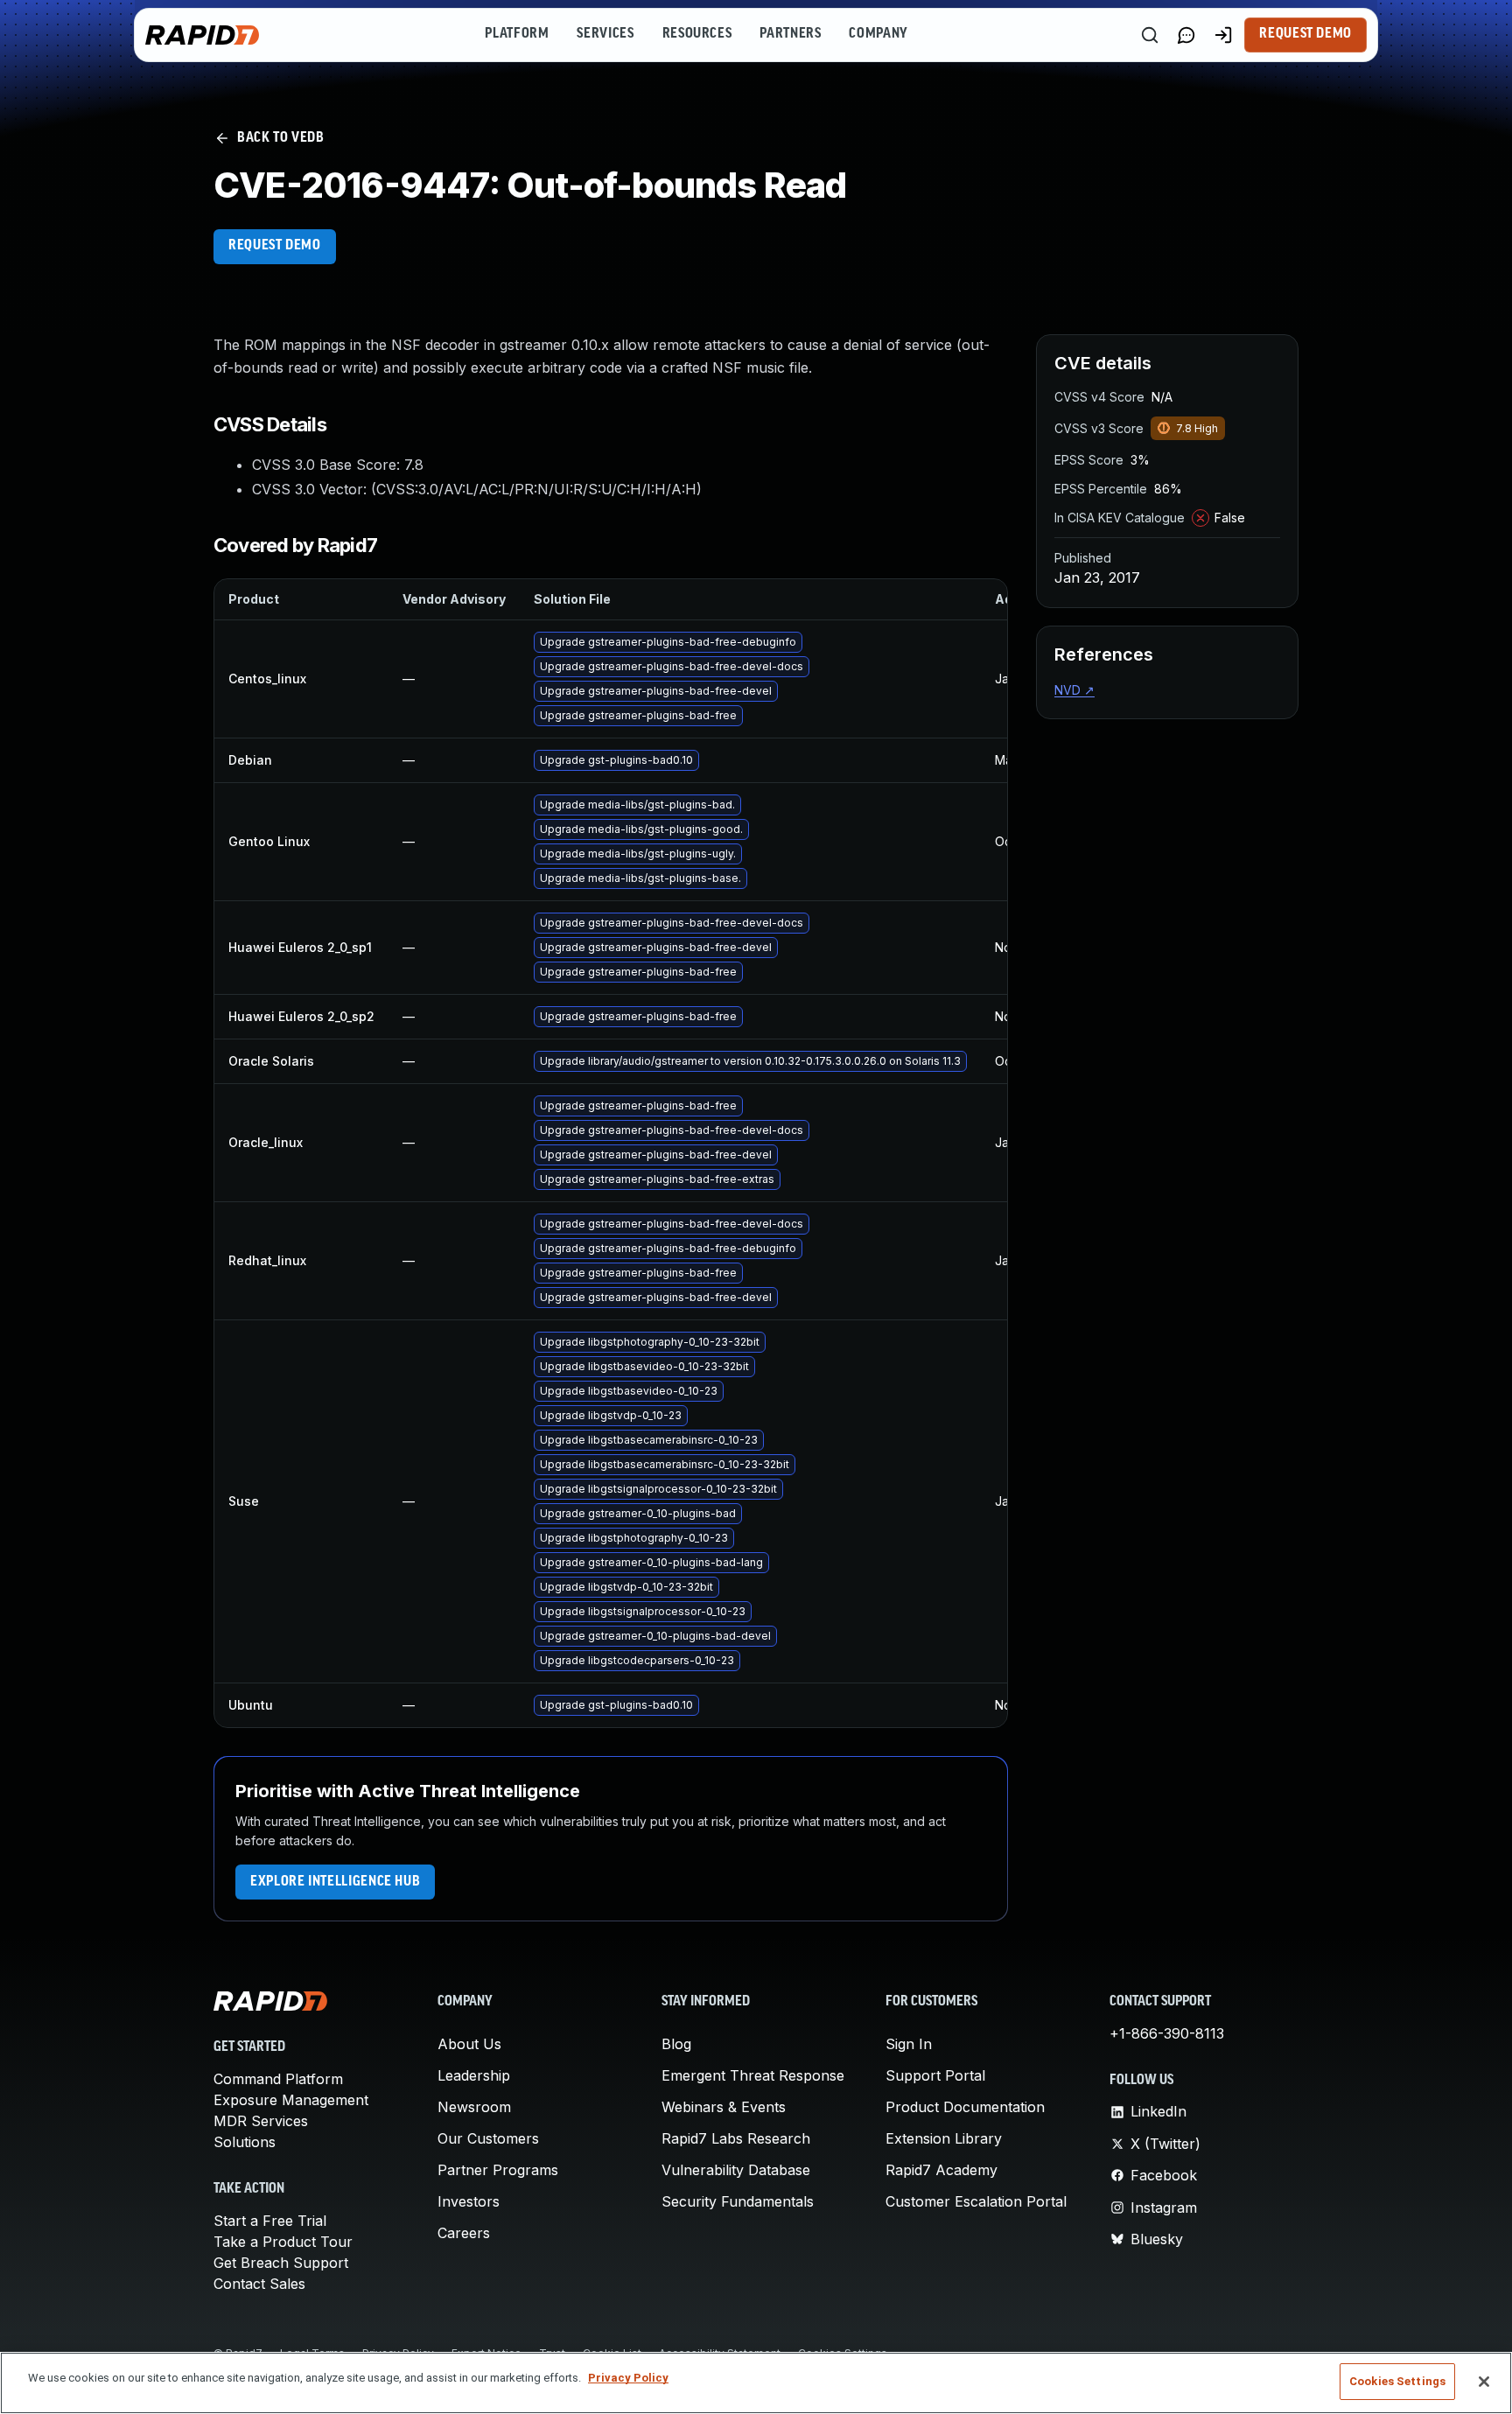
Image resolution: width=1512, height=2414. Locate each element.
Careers (464, 2233)
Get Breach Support (281, 2263)
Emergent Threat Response (753, 2075)
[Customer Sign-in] (1223, 35)
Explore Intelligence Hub (335, 1882)
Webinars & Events (724, 2107)
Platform (517, 34)
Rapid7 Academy (941, 2170)
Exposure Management (291, 2100)
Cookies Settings (1397, 2381)
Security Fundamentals (738, 2201)
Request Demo (1305, 34)
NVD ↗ (1074, 690)
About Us (469, 2044)
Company (878, 34)
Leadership (474, 2075)
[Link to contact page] (1186, 35)
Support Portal (935, 2075)
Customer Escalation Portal (976, 2201)
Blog (676, 2044)
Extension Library (944, 2138)
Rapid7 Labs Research (736, 2138)
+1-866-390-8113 (1167, 2033)
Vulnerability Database (736, 2170)
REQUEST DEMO (275, 246)
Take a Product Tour (283, 2242)
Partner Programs (498, 2170)
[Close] (1484, 2382)
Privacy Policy (628, 2378)
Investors (469, 2201)
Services (605, 34)
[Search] (1150, 35)
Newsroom (474, 2107)
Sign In (909, 2044)
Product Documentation (965, 2107)
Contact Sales (259, 2284)
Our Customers (488, 2138)
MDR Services (261, 2121)
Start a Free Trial (270, 2221)
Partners (790, 34)
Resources (697, 34)
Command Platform (278, 2079)
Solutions (245, 2142)
